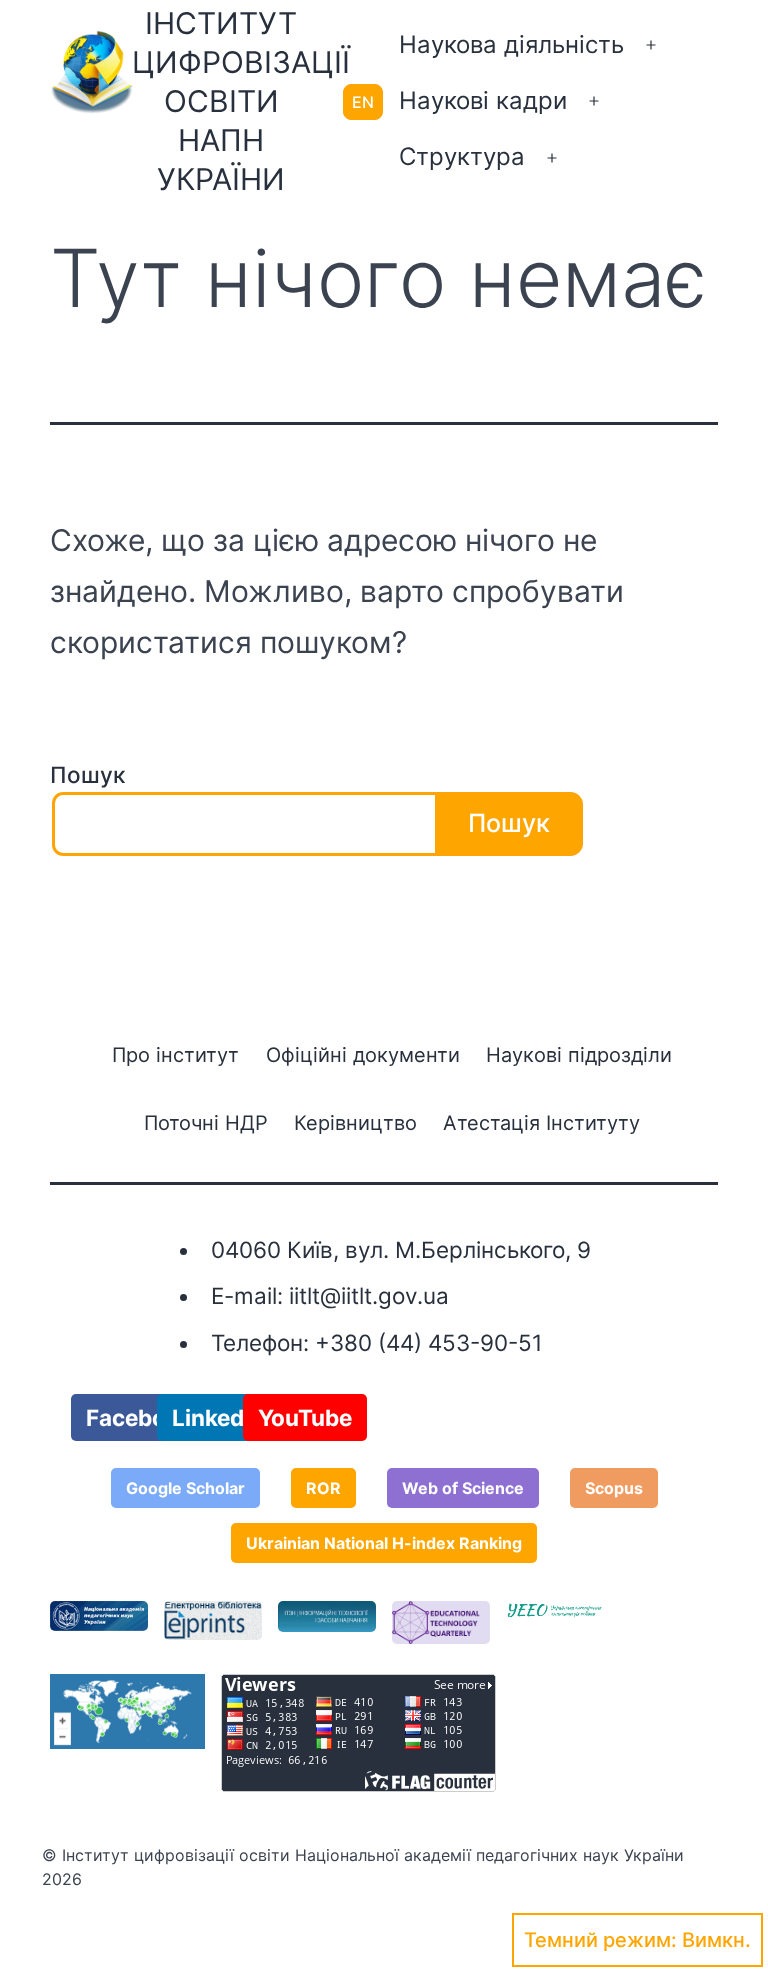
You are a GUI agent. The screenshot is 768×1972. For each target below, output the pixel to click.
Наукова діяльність (511, 44)
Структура (462, 156)
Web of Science (463, 1488)
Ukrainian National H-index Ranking (384, 1543)
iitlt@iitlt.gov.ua (369, 1295)
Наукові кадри (483, 100)
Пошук (87, 774)
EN (363, 102)
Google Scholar (185, 1488)
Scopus (614, 1488)
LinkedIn (218, 1417)
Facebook (139, 1417)
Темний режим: (600, 1940)
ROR (323, 1488)
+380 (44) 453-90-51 (428, 1342)
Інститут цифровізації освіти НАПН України (241, 101)
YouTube (305, 1417)
